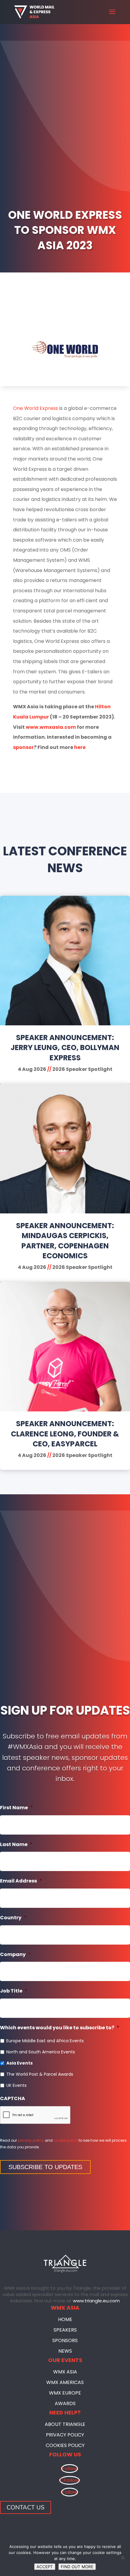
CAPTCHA (13, 2099)
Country (13, 1918)
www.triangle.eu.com (96, 2301)
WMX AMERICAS (65, 2382)
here (80, 747)
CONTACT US (26, 2507)
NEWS (65, 2351)
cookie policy (66, 2140)
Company (15, 1955)
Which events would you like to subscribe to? (60, 2028)
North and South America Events (41, 2052)
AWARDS (65, 2403)
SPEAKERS (65, 2330)
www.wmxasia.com (51, 727)
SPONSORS (65, 2340)
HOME (65, 2319)
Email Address (21, 1881)
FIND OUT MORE (77, 2567)
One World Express (36, 408)
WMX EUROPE (65, 2393)
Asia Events (19, 2063)
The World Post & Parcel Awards (40, 2074)
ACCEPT (45, 2567)
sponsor (23, 747)
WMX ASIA (65, 2372)
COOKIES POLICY (65, 2445)
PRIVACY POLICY (65, 2435)
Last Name (16, 1845)
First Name (16, 1808)
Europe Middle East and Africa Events (45, 2041)
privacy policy (31, 2140)
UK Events (16, 2085)
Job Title (14, 1991)
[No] (122, 2558)
